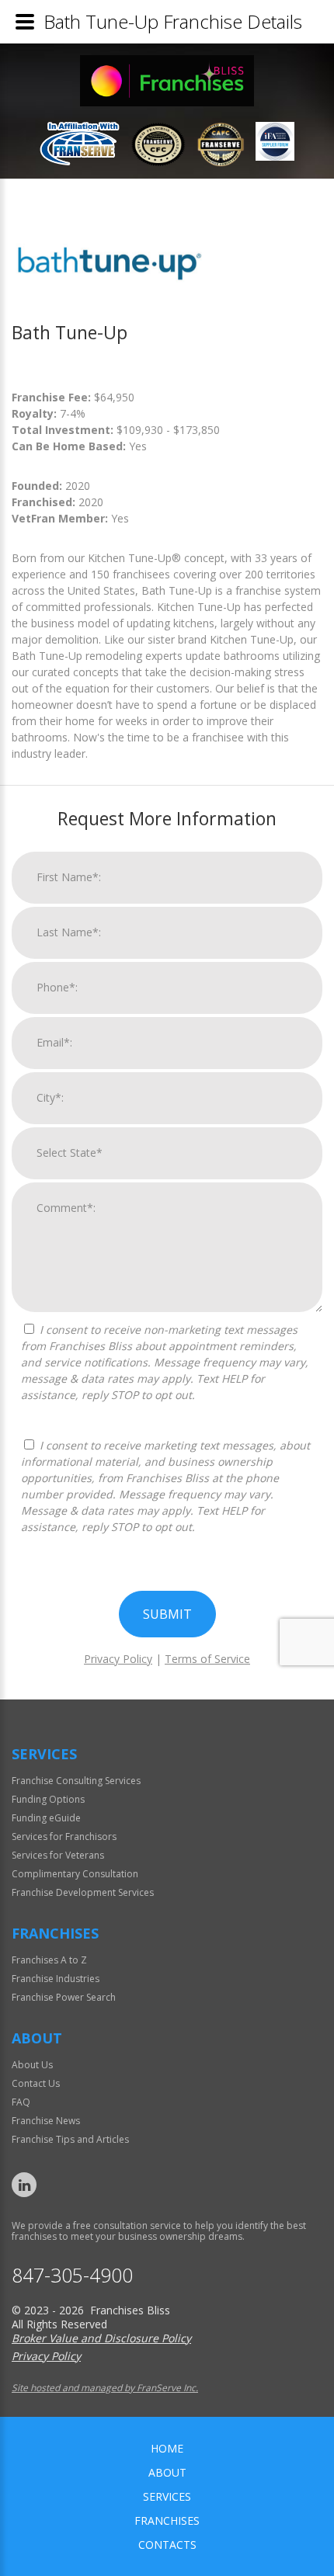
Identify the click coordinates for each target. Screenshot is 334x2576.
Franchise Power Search (64, 1997)
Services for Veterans (58, 1855)
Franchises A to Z (49, 1960)
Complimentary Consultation (75, 1874)
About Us (32, 2065)
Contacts (167, 2545)
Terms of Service (207, 1659)
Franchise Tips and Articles (70, 2139)
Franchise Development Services (83, 1892)
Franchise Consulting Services (76, 1781)
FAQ (21, 2102)
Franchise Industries (56, 1979)
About (167, 2472)
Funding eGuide (46, 1818)
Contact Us (36, 2083)
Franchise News (46, 2121)
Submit (167, 1614)
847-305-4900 (72, 2275)
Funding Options (48, 1799)
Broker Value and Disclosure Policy (101, 2338)
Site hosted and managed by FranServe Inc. (105, 2388)
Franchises (167, 2520)
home (167, 2448)
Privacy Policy (118, 1659)
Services (167, 2496)
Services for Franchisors (64, 1837)
